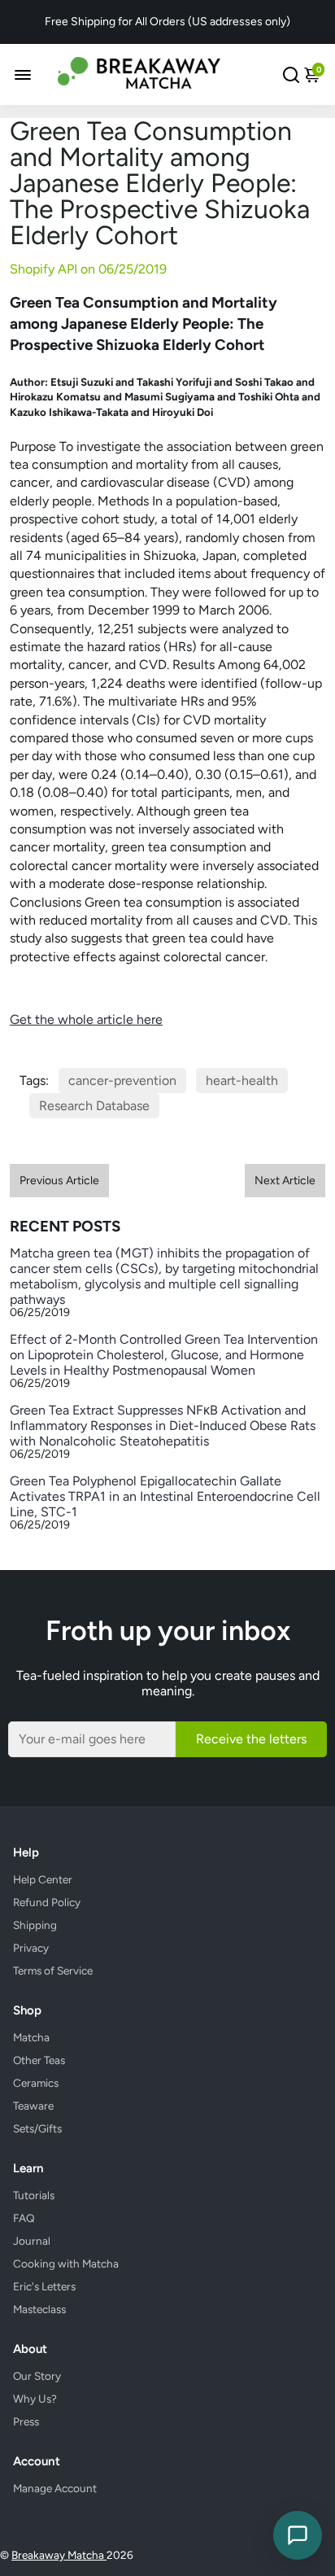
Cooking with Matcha (66, 2263)
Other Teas (39, 2060)
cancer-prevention (122, 1080)
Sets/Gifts (37, 2128)
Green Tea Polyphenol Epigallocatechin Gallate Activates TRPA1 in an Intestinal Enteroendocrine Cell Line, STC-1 (165, 1496)
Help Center (43, 1879)
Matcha (31, 2037)
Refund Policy (47, 1902)
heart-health (242, 1080)
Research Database (94, 1106)
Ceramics (36, 2083)
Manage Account (55, 2488)
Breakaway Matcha (59, 2555)
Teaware (33, 2106)
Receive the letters (251, 1739)
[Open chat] (298, 2535)
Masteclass (39, 2309)
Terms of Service (53, 1970)
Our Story (37, 2376)
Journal (32, 2241)
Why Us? (35, 2399)
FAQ (24, 2218)
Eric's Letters (44, 2286)
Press (26, 2421)
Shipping (35, 1925)
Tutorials (34, 2195)
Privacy (31, 1948)
